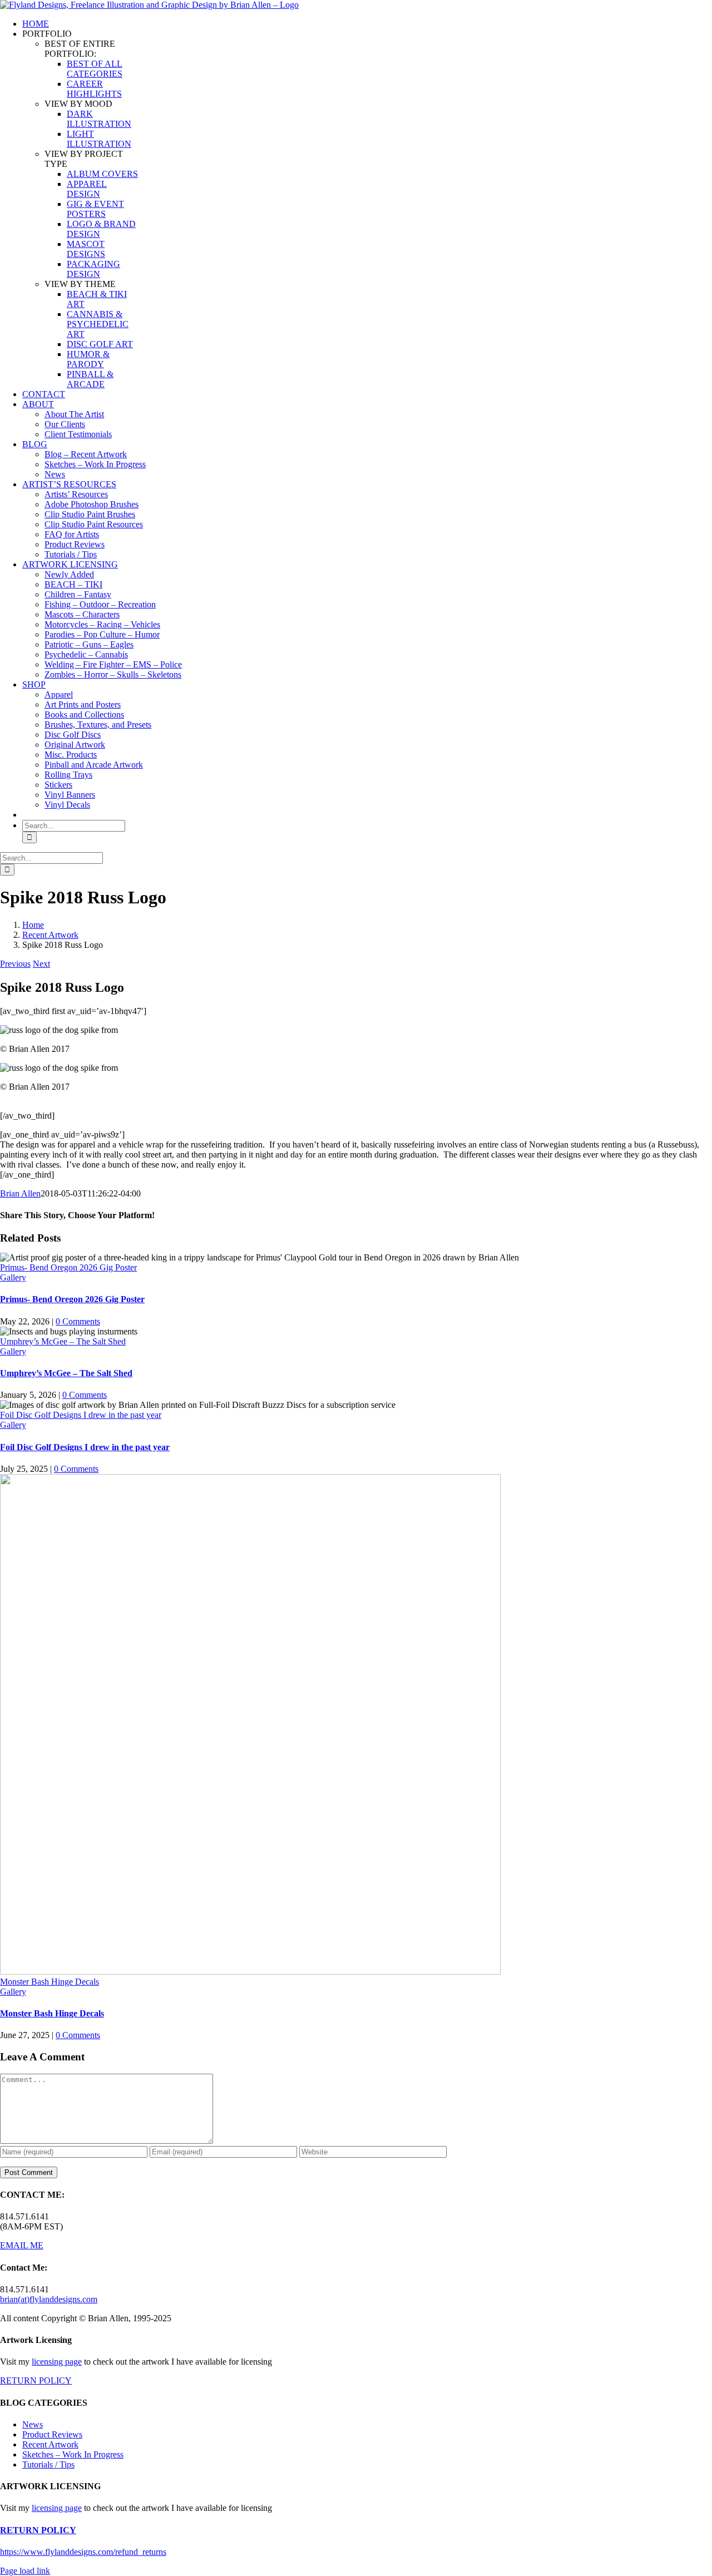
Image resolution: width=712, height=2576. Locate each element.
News (33, 2424)
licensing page (57, 2362)
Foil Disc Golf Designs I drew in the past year (81, 1415)
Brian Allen (20, 1193)
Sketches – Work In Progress (73, 2454)
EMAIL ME (22, 2245)
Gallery (13, 1277)
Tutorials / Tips (48, 2464)
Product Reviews (52, 2434)
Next (41, 964)
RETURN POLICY (36, 2380)
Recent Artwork (50, 2444)
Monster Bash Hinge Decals (50, 1982)
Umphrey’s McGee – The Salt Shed (63, 1341)
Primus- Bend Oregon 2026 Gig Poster (68, 1267)
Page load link (25, 2571)
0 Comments (78, 1321)
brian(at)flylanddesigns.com (49, 2299)
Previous (15, 964)
